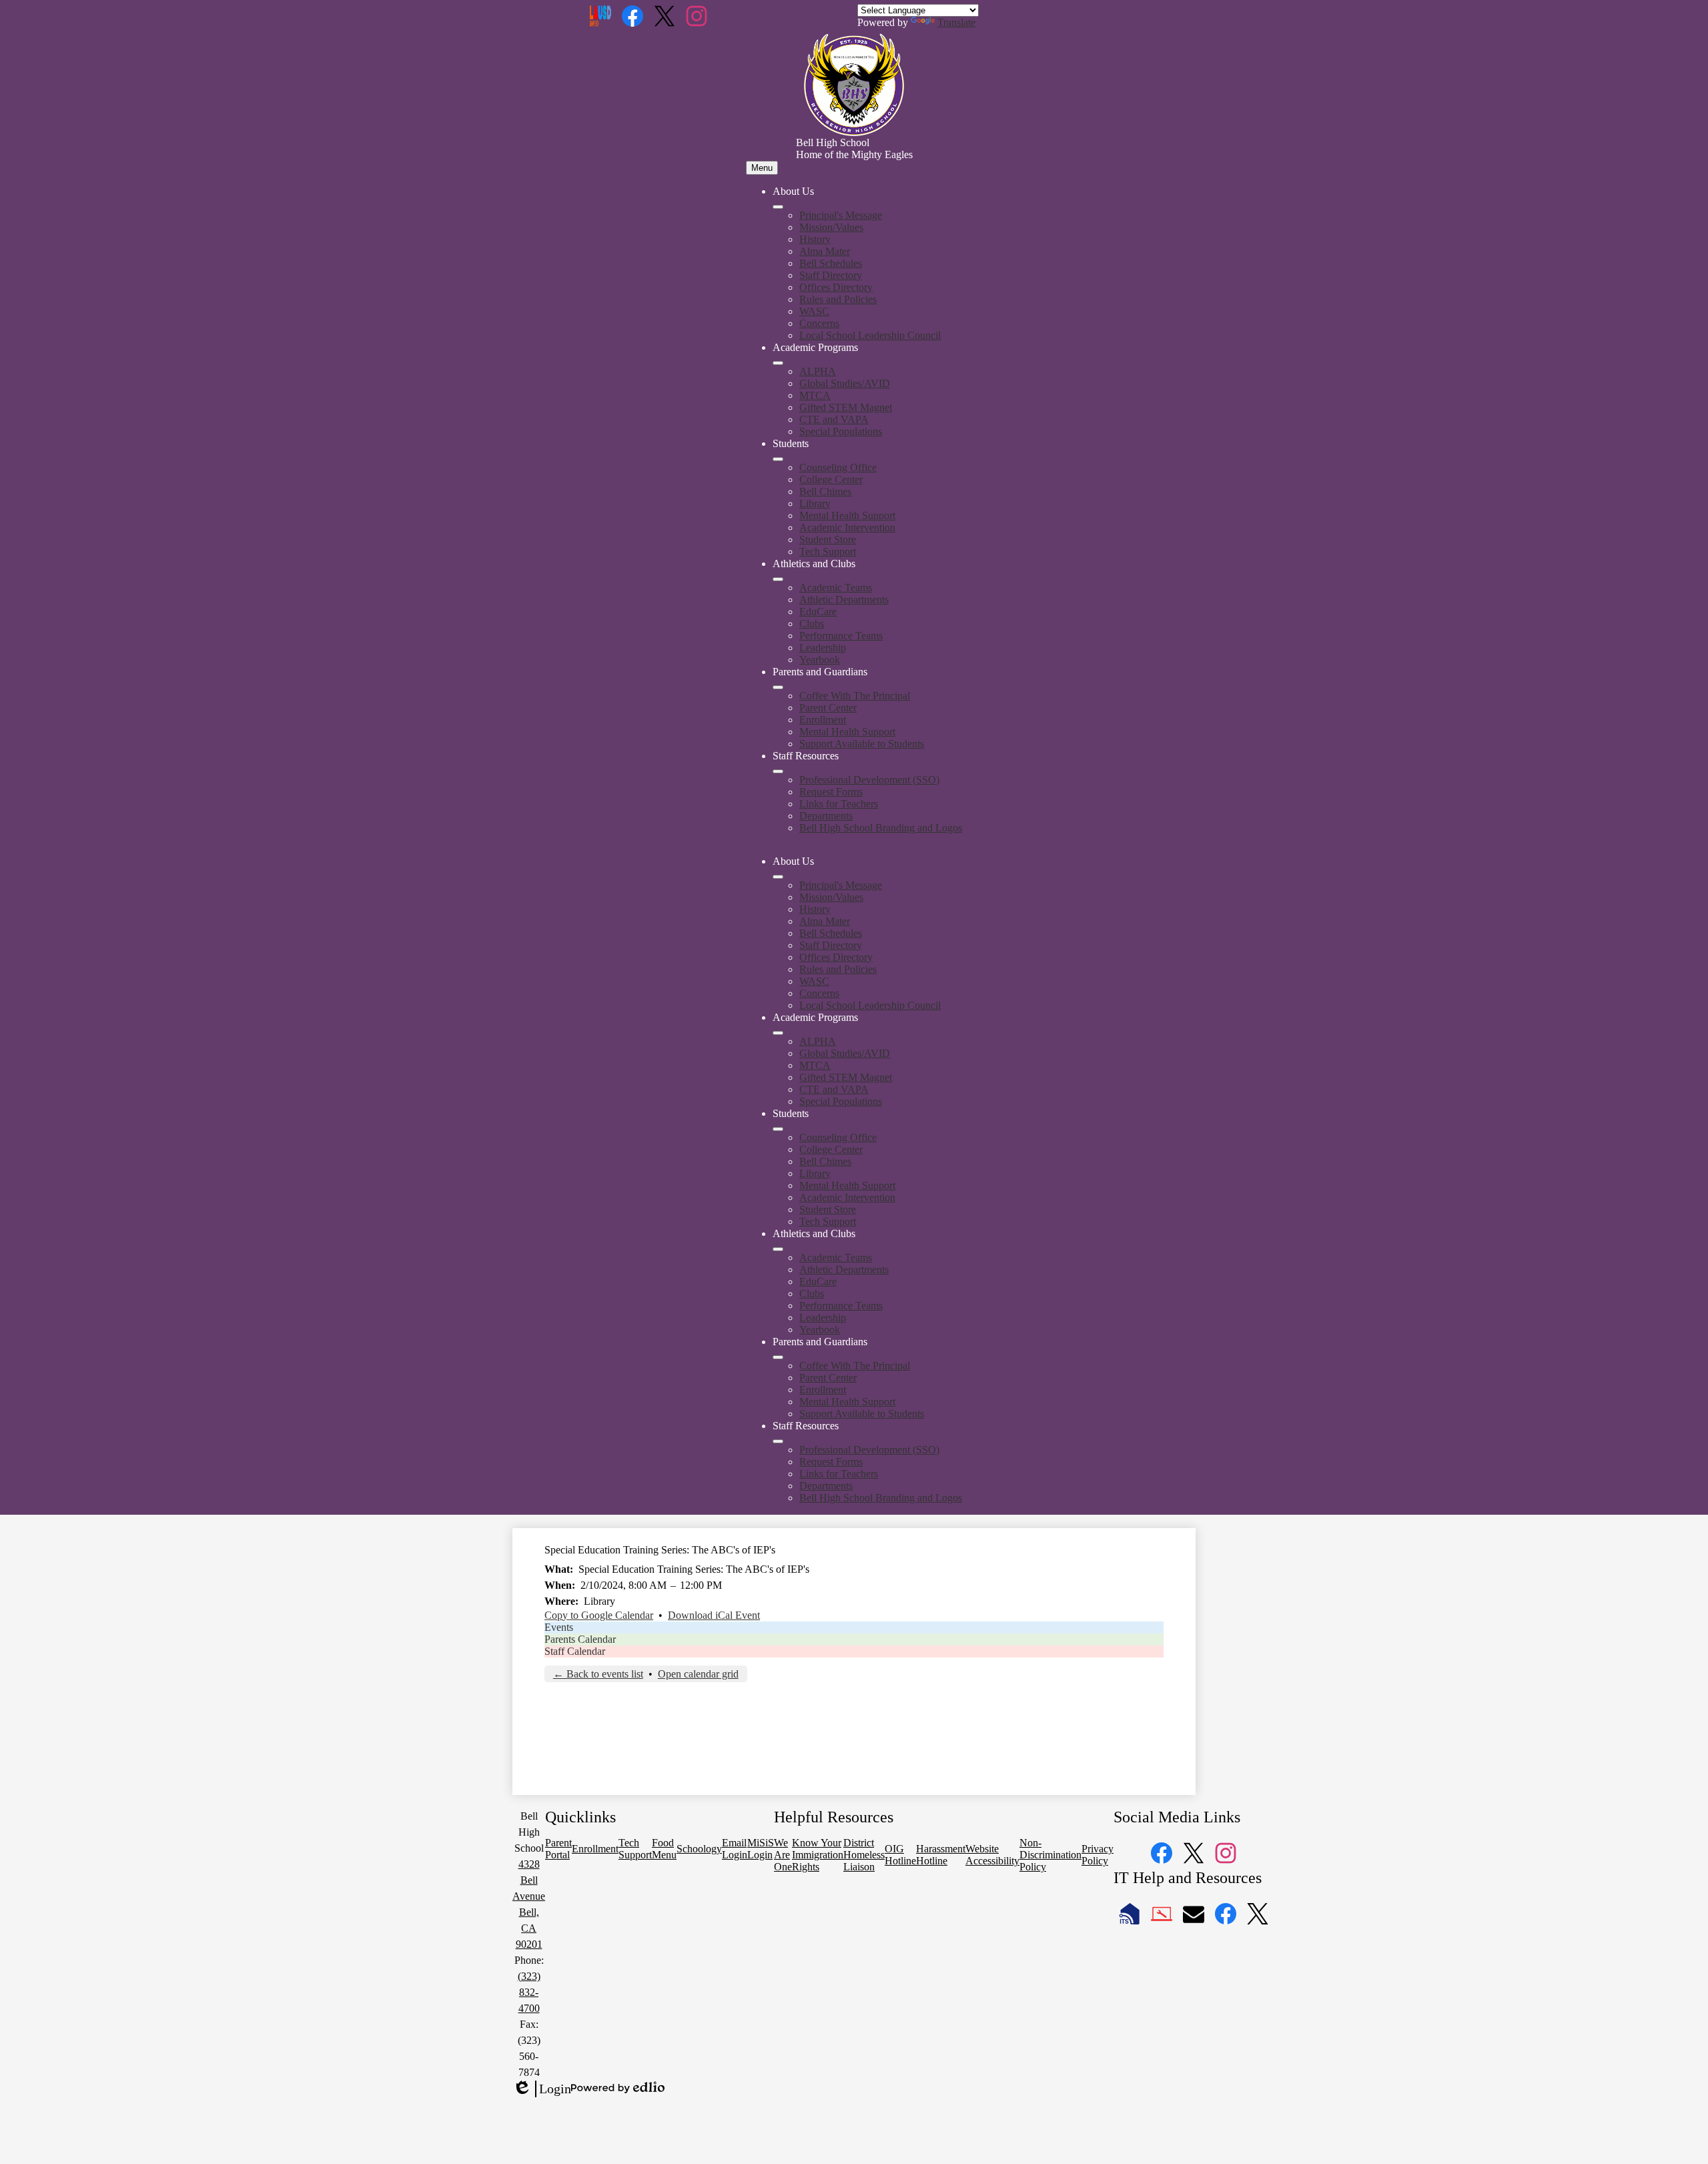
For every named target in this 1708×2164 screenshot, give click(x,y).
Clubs (812, 624)
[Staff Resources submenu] (778, 771)
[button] (778, 877)
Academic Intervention (847, 527)
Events (559, 1627)
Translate (956, 22)
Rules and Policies (838, 299)
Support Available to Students (862, 744)
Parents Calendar (580, 1639)
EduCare (818, 612)
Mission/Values (831, 227)
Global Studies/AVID (845, 383)
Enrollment (823, 720)
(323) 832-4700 (529, 1992)
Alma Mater (825, 251)
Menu (762, 168)
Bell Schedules (831, 263)
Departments (826, 816)
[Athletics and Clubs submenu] (778, 579)
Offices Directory (836, 287)
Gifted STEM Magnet (846, 407)
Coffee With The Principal (855, 696)
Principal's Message (841, 215)
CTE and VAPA (834, 419)
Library (815, 503)
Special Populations (841, 431)
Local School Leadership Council (870, 335)
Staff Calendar (575, 1651)
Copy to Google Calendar (599, 1615)
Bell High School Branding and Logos (881, 828)
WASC (814, 311)
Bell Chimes (825, 491)
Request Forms (831, 792)
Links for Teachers (839, 804)
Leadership (823, 648)
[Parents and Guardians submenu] (778, 687)
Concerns (819, 323)
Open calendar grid (698, 1674)
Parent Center (828, 708)
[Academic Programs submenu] (778, 363)
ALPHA (818, 371)
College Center (831, 479)
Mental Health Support (847, 515)
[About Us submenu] (778, 207)
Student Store (828, 539)
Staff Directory (831, 275)
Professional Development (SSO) (869, 780)
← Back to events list (598, 1674)
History (815, 239)
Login (542, 2089)
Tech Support (828, 552)
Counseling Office (838, 467)
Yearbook (820, 660)
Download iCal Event (714, 1615)
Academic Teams (836, 588)
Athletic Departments (844, 600)
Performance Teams (841, 636)
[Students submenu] (778, 459)
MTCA (815, 395)
